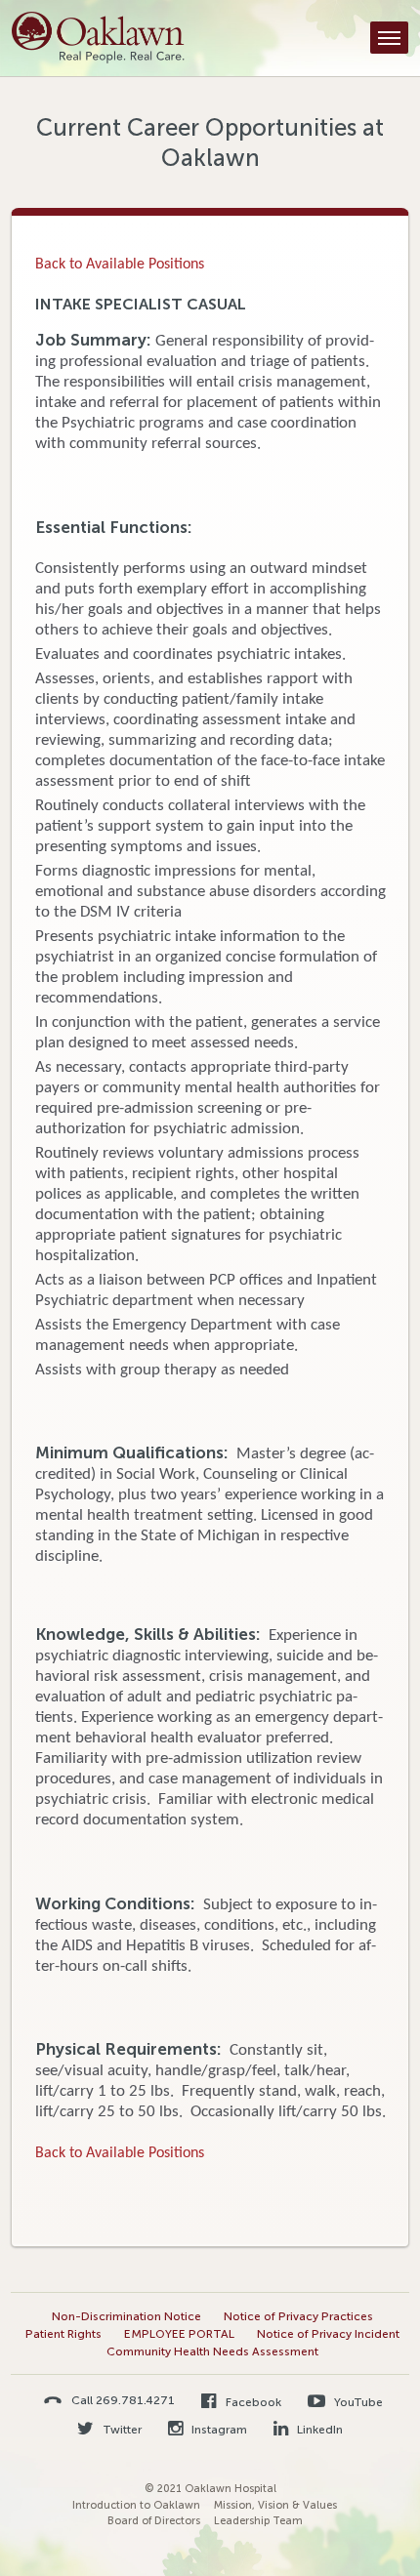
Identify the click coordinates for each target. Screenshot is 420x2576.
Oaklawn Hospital (98, 38)
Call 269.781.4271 (123, 2400)
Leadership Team (258, 2521)
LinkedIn (318, 2430)
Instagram (218, 2430)
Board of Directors (154, 2521)
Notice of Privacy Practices (298, 2316)
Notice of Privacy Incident (328, 2334)
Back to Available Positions (120, 265)
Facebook (252, 2402)
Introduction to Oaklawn (136, 2505)
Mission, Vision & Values (275, 2505)
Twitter (121, 2430)
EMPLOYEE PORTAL (179, 2334)
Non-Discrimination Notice (126, 2316)
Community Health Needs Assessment (212, 2351)
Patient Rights (63, 2334)
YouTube (357, 2402)
